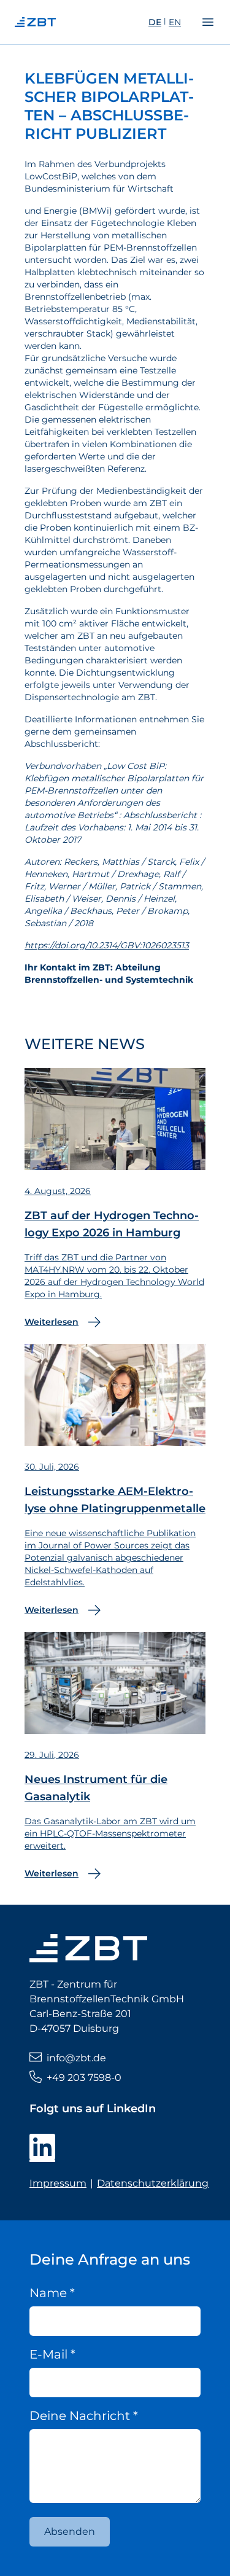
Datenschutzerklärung (153, 2183)
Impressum (58, 2183)
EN (175, 22)
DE (155, 22)
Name (52, 2293)
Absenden (70, 2531)
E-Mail (52, 2354)
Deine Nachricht (84, 2416)
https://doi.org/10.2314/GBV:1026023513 (107, 945)
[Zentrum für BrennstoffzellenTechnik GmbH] (59, 22)
